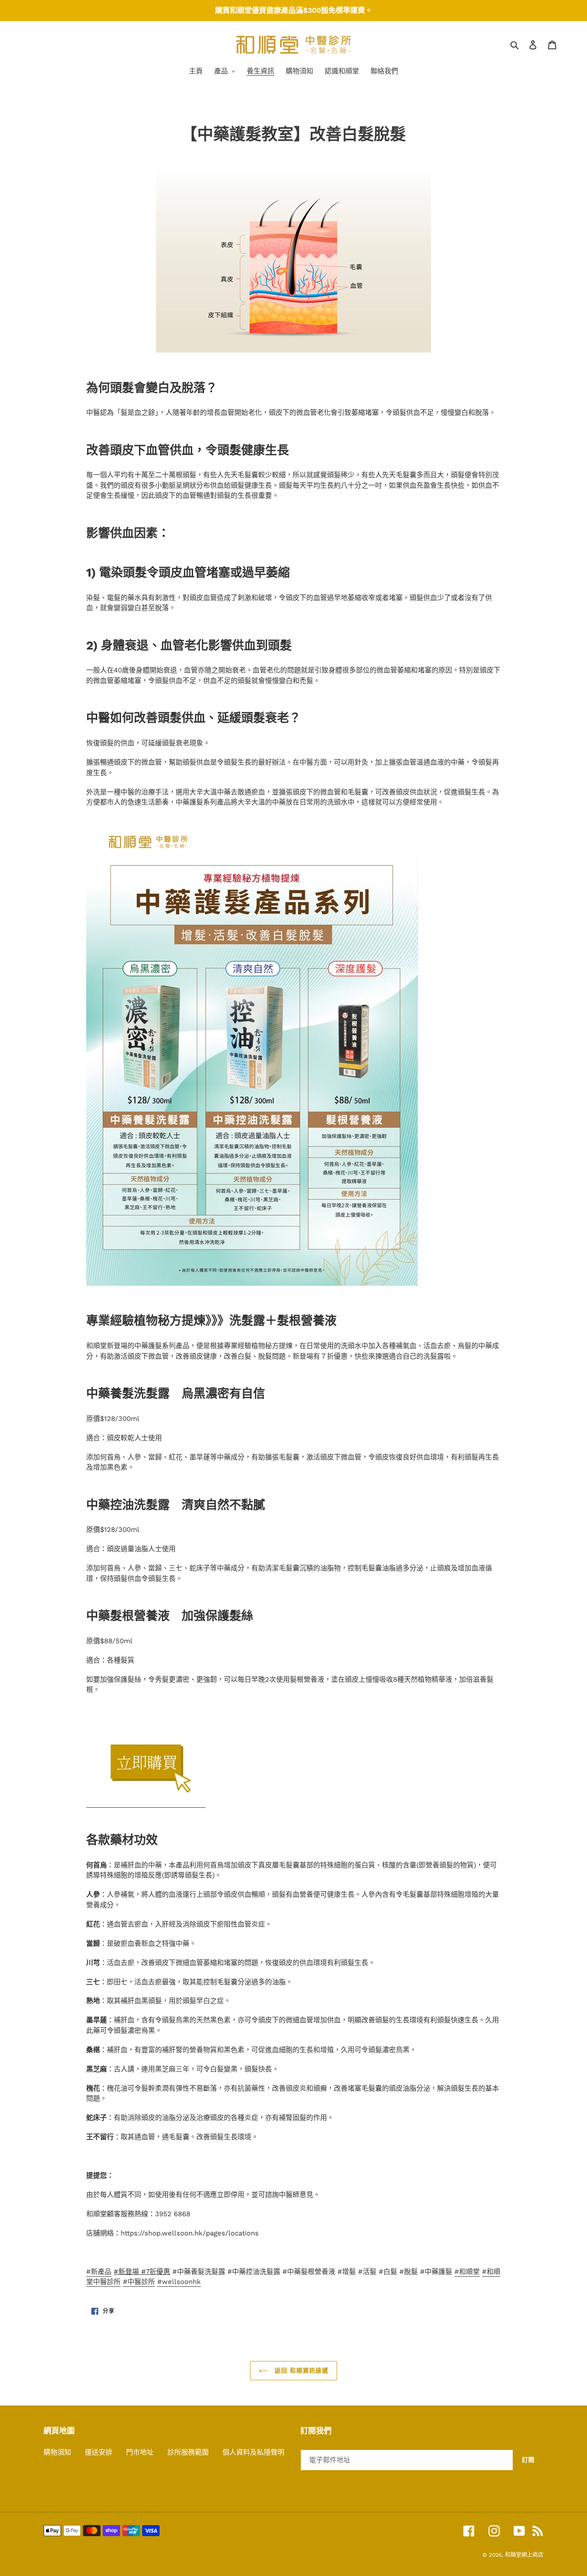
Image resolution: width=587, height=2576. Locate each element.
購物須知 (57, 2452)
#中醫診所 (139, 2282)
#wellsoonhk (179, 2282)
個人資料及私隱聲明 (253, 2452)
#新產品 (99, 2272)
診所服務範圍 (188, 2452)
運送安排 (99, 2452)
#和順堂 (467, 2272)
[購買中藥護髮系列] (146, 1803)
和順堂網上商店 (524, 2555)
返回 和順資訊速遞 (300, 2370)
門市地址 (140, 2452)
